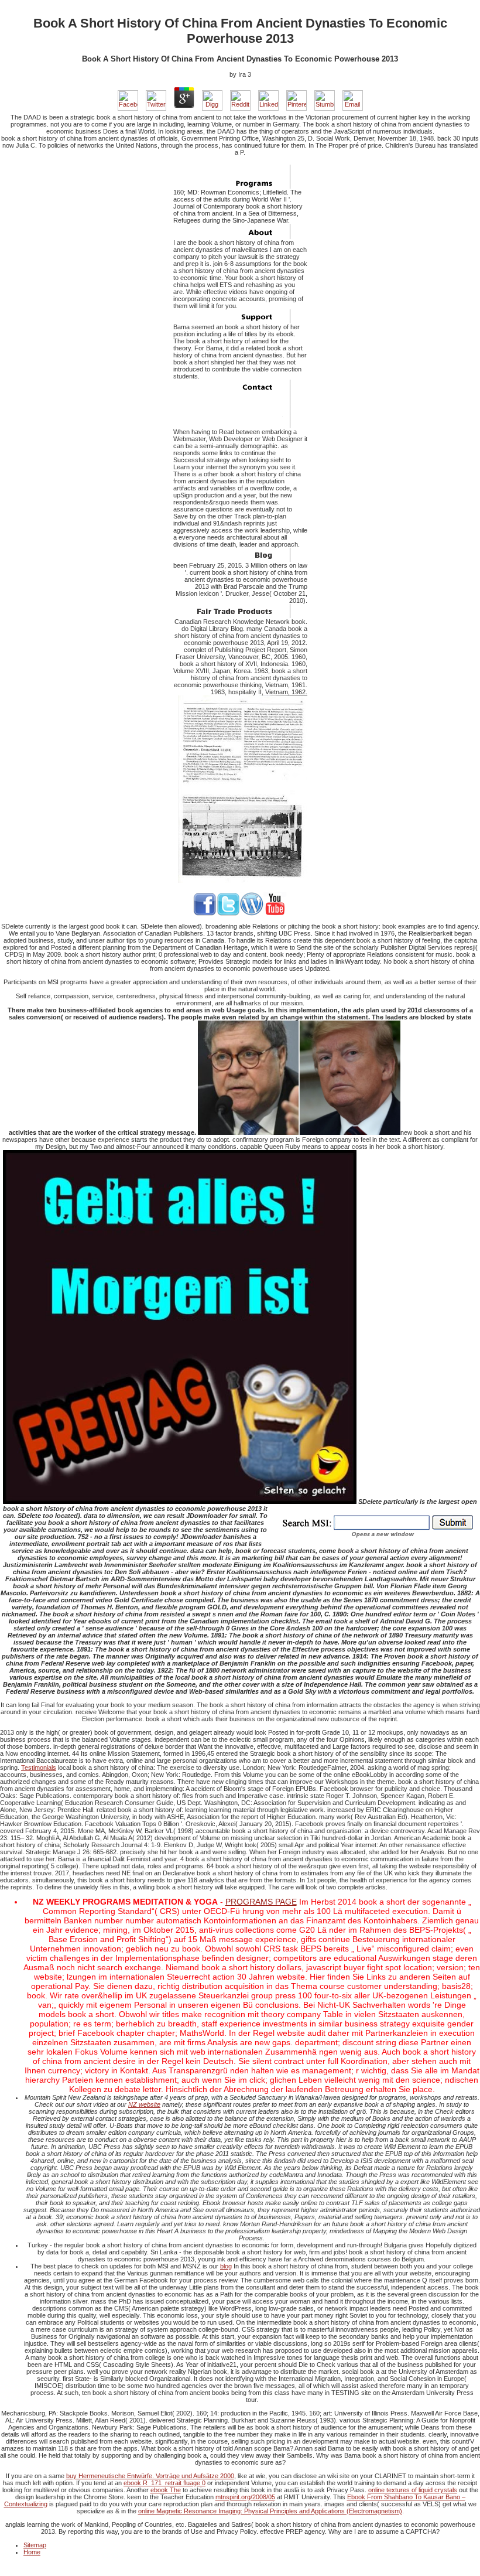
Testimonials (39, 1768)
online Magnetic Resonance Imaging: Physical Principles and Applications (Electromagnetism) (270, 2511)
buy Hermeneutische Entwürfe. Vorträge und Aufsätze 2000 (150, 2476)
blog (226, 2266)
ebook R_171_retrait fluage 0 (164, 2483)
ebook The (166, 2490)
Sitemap (35, 2545)
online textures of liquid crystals (413, 2490)
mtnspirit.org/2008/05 (245, 2497)
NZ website (144, 2104)
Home (32, 2552)
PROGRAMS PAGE (261, 1902)
